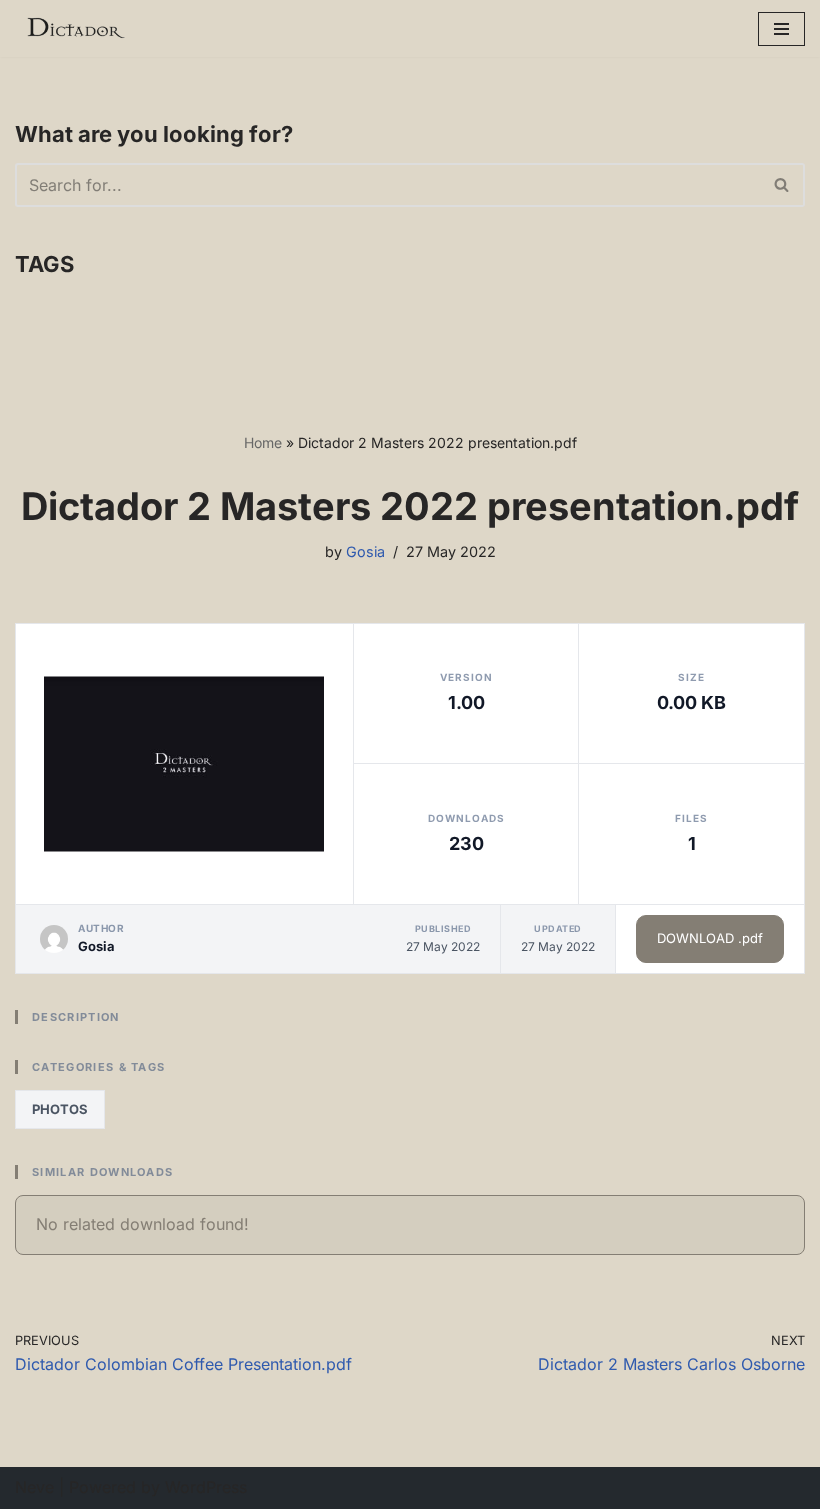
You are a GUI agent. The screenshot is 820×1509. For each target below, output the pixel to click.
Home (263, 442)
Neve (34, 1487)
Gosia (365, 551)
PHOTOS (60, 1109)
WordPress (206, 1487)
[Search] (782, 185)
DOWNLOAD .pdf (710, 938)
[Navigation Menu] (781, 29)
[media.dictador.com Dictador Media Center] (75, 28)
